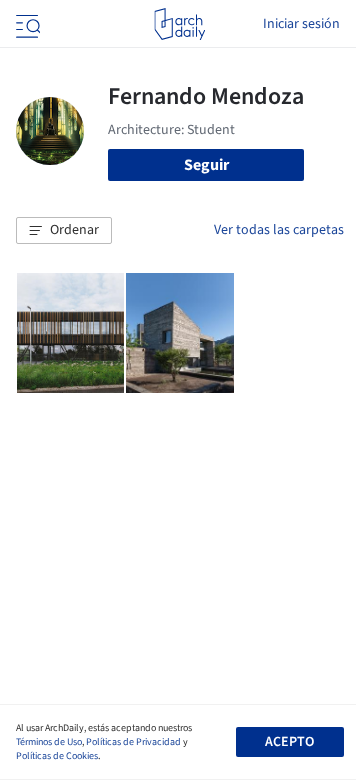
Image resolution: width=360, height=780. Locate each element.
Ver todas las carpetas (279, 230)
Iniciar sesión (301, 24)
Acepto (289, 742)
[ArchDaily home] (179, 24)
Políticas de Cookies (57, 756)
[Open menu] (26, 24)
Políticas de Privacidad (133, 742)
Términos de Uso (49, 742)
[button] (64, 231)
